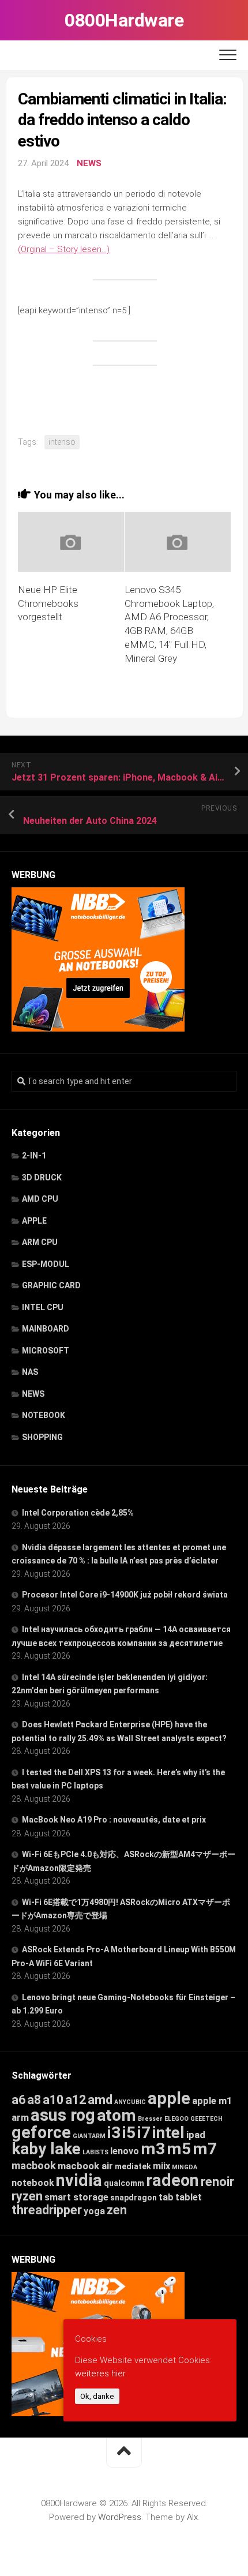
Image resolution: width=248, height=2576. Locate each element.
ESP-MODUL (46, 1264)
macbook (34, 2166)
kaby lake (46, 2149)
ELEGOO (176, 2119)
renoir (217, 2182)
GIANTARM (89, 2136)
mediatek (133, 2166)
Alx (192, 2517)
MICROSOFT (46, 1351)
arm (20, 2118)
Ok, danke (97, 2396)
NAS (30, 1372)
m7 (205, 2149)
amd (100, 2100)
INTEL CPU (43, 1307)
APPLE (34, 1221)
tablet (189, 2197)
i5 (129, 2133)
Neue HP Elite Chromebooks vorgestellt (48, 603)
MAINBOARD (46, 1329)
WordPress (120, 2517)
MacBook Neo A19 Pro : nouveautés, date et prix (114, 1820)
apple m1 (212, 2101)
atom (117, 2115)
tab (166, 2197)
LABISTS (95, 2152)
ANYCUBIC (130, 2102)
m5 (179, 2149)
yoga (94, 2211)
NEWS (89, 163)
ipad (196, 2135)
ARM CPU (40, 1242)
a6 (18, 2100)
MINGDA (185, 2167)
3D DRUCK (42, 1178)
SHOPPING (42, 1437)
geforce (41, 2132)
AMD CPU (40, 1199)
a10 (53, 2100)
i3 (114, 2133)
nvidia (79, 2180)
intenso (62, 442)
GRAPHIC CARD (51, 1285)
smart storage (76, 2197)
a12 (76, 2100)
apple (169, 2098)
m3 (153, 2149)
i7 (144, 2133)
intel (168, 2133)
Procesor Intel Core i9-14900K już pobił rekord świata (125, 1595)
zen (117, 2210)
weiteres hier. (101, 2373)
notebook (33, 2183)
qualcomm (124, 2183)
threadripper (47, 2210)
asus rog (63, 2115)
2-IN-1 (34, 1156)
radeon (172, 2180)
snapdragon (134, 2198)
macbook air (85, 2166)
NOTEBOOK (44, 1415)
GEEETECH (206, 2119)
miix (161, 2166)
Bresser (150, 2119)
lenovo (125, 2151)
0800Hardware (124, 20)
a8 (34, 2100)
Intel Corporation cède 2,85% (78, 1513)
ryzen (27, 2196)
